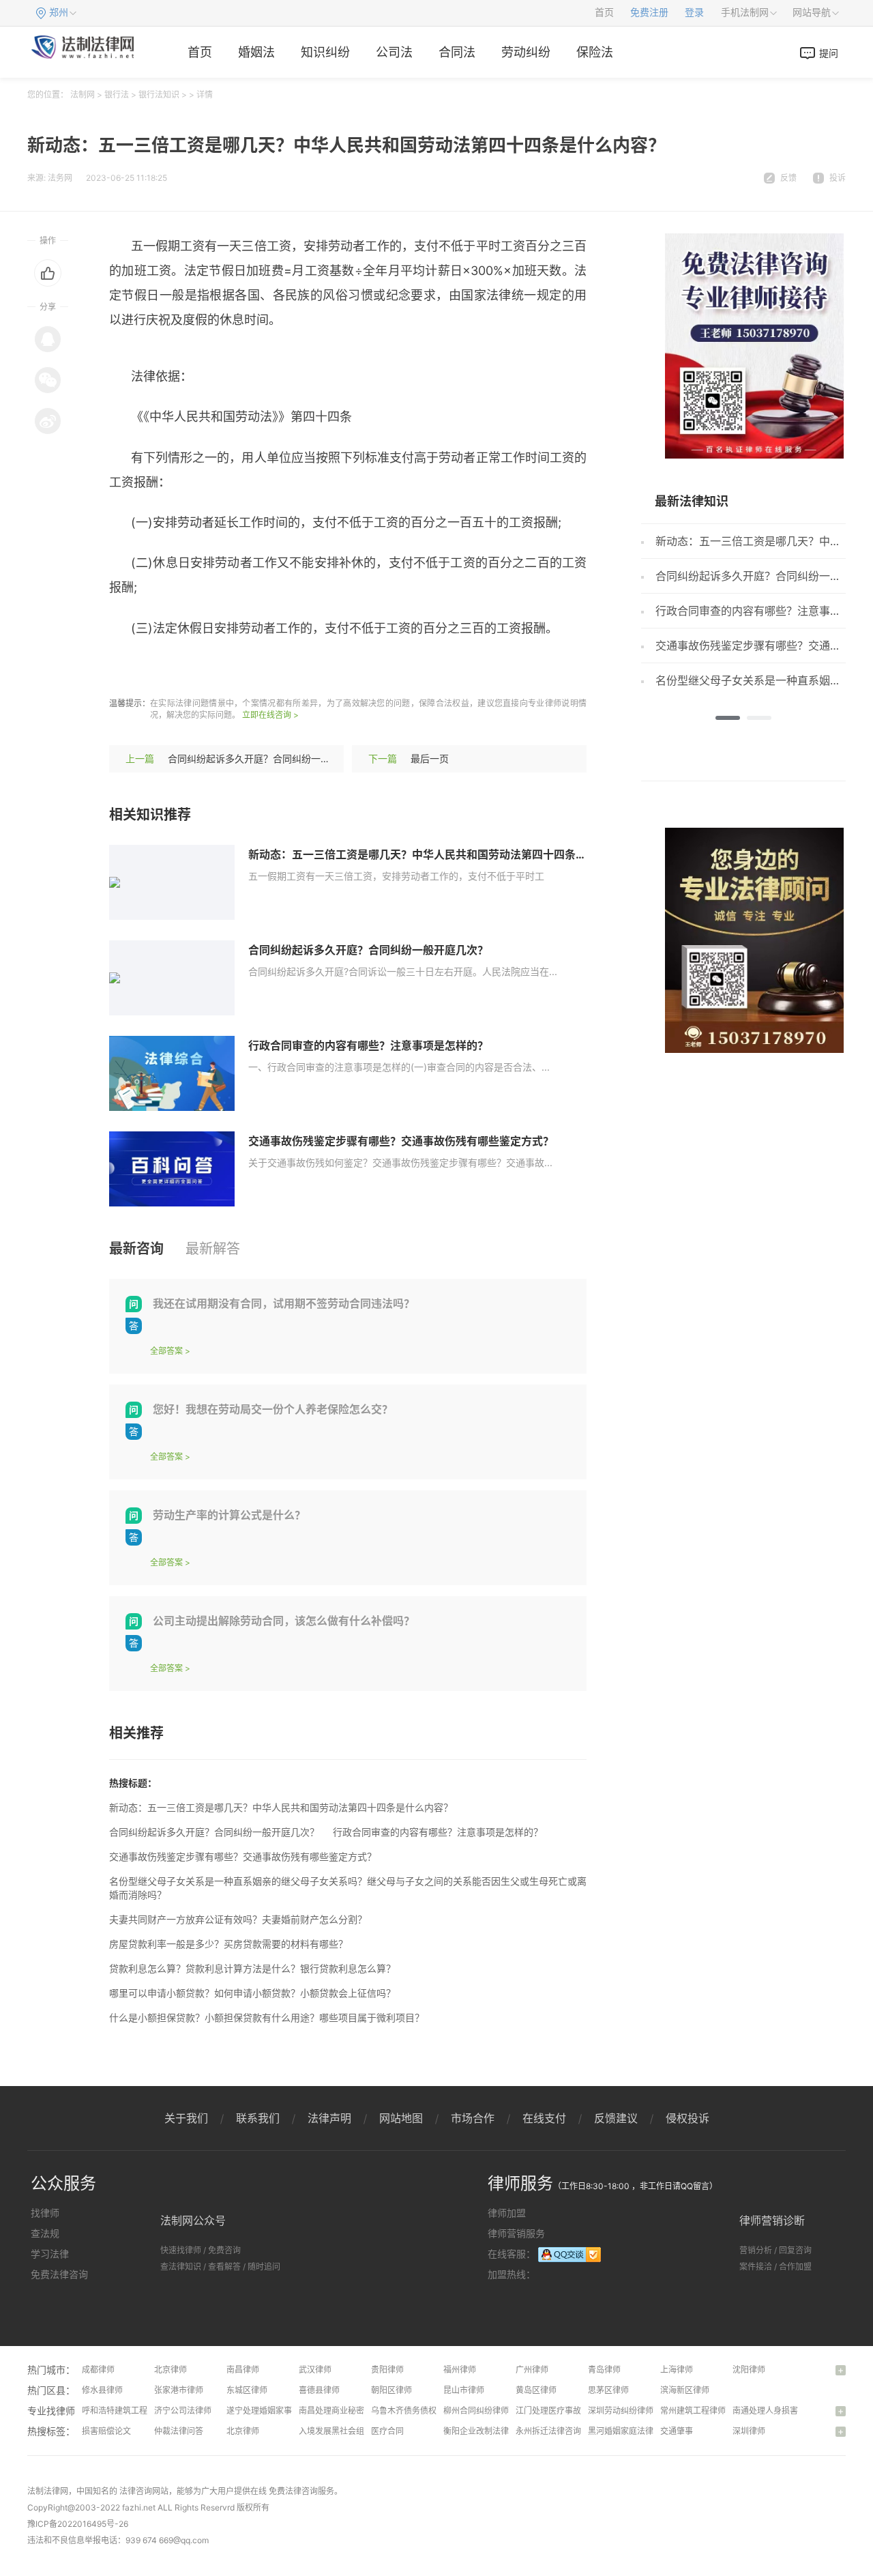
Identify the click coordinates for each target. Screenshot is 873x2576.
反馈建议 (616, 2118)
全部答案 (166, 1351)
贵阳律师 (387, 2370)
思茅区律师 (608, 2390)
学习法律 (50, 2254)
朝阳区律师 (391, 2390)
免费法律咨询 (59, 2274)
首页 (604, 13)
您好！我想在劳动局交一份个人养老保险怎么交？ (273, 1409)
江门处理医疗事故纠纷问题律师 (573, 2411)
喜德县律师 (319, 2390)
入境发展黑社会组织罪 (340, 2431)
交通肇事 (677, 2431)
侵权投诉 (687, 2118)
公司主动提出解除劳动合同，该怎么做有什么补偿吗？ (284, 1621)
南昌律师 (243, 2370)
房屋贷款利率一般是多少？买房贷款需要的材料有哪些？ (228, 1944)
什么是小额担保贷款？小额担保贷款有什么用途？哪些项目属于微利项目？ (267, 2017)
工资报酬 (279, 668)
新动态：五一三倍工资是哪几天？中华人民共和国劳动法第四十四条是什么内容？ (445, 854)
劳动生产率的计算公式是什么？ (229, 1515)
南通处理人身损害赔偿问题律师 (790, 2411)
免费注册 (649, 13)
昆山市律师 (464, 2390)
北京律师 (171, 2370)
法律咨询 (136, 2491)
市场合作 (473, 2118)
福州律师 (460, 2370)
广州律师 (532, 2370)
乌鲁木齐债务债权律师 (412, 2411)
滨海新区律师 (685, 2390)
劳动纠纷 (526, 52)
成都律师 (98, 2370)
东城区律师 (247, 2390)
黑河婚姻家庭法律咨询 (629, 2431)
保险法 (595, 52)
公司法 (394, 52)
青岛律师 (604, 2370)
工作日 (325, 668)
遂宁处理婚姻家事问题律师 (276, 2411)
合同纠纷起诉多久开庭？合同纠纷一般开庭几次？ (273, 758)
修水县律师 (102, 2390)
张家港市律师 (179, 2390)
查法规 (45, 2233)
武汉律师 (315, 2370)
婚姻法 (256, 52)
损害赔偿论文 (106, 2431)
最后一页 (430, 758)
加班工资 (174, 668)
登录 (694, 13)
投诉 (838, 178)
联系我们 (258, 2118)
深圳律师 (749, 2431)
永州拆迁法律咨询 (548, 2431)
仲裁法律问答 (179, 2431)
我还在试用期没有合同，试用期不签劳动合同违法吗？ (284, 1303)
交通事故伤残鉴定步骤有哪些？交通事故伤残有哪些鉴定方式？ (401, 1141)
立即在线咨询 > (270, 715)
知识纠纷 (325, 52)
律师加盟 (507, 2213)
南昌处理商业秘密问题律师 (348, 2411)
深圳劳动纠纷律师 (621, 2411)
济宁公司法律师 (183, 2411)
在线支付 (544, 2118)
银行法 (117, 95)
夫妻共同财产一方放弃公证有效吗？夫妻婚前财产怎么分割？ (238, 1919)
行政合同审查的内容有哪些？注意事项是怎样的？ (368, 1045)
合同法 (457, 52)
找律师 (45, 2213)
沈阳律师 (749, 2370)
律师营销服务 (516, 2233)
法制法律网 (48, 2491)
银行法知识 (159, 95)
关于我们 (186, 2118)
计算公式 (226, 668)
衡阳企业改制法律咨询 (484, 2431)
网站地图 (401, 2118)
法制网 (83, 95)
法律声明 (329, 2118)
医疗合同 (387, 2431)
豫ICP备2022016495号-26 (78, 2524)
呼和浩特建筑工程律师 (123, 2411)
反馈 (788, 178)
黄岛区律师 (536, 2390)
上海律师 (677, 2370)
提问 (829, 53)
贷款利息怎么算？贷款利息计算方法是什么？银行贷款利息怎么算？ (252, 1968)
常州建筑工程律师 (693, 2411)
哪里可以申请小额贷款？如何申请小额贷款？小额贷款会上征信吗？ (252, 1993)
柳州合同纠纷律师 (476, 2411)
